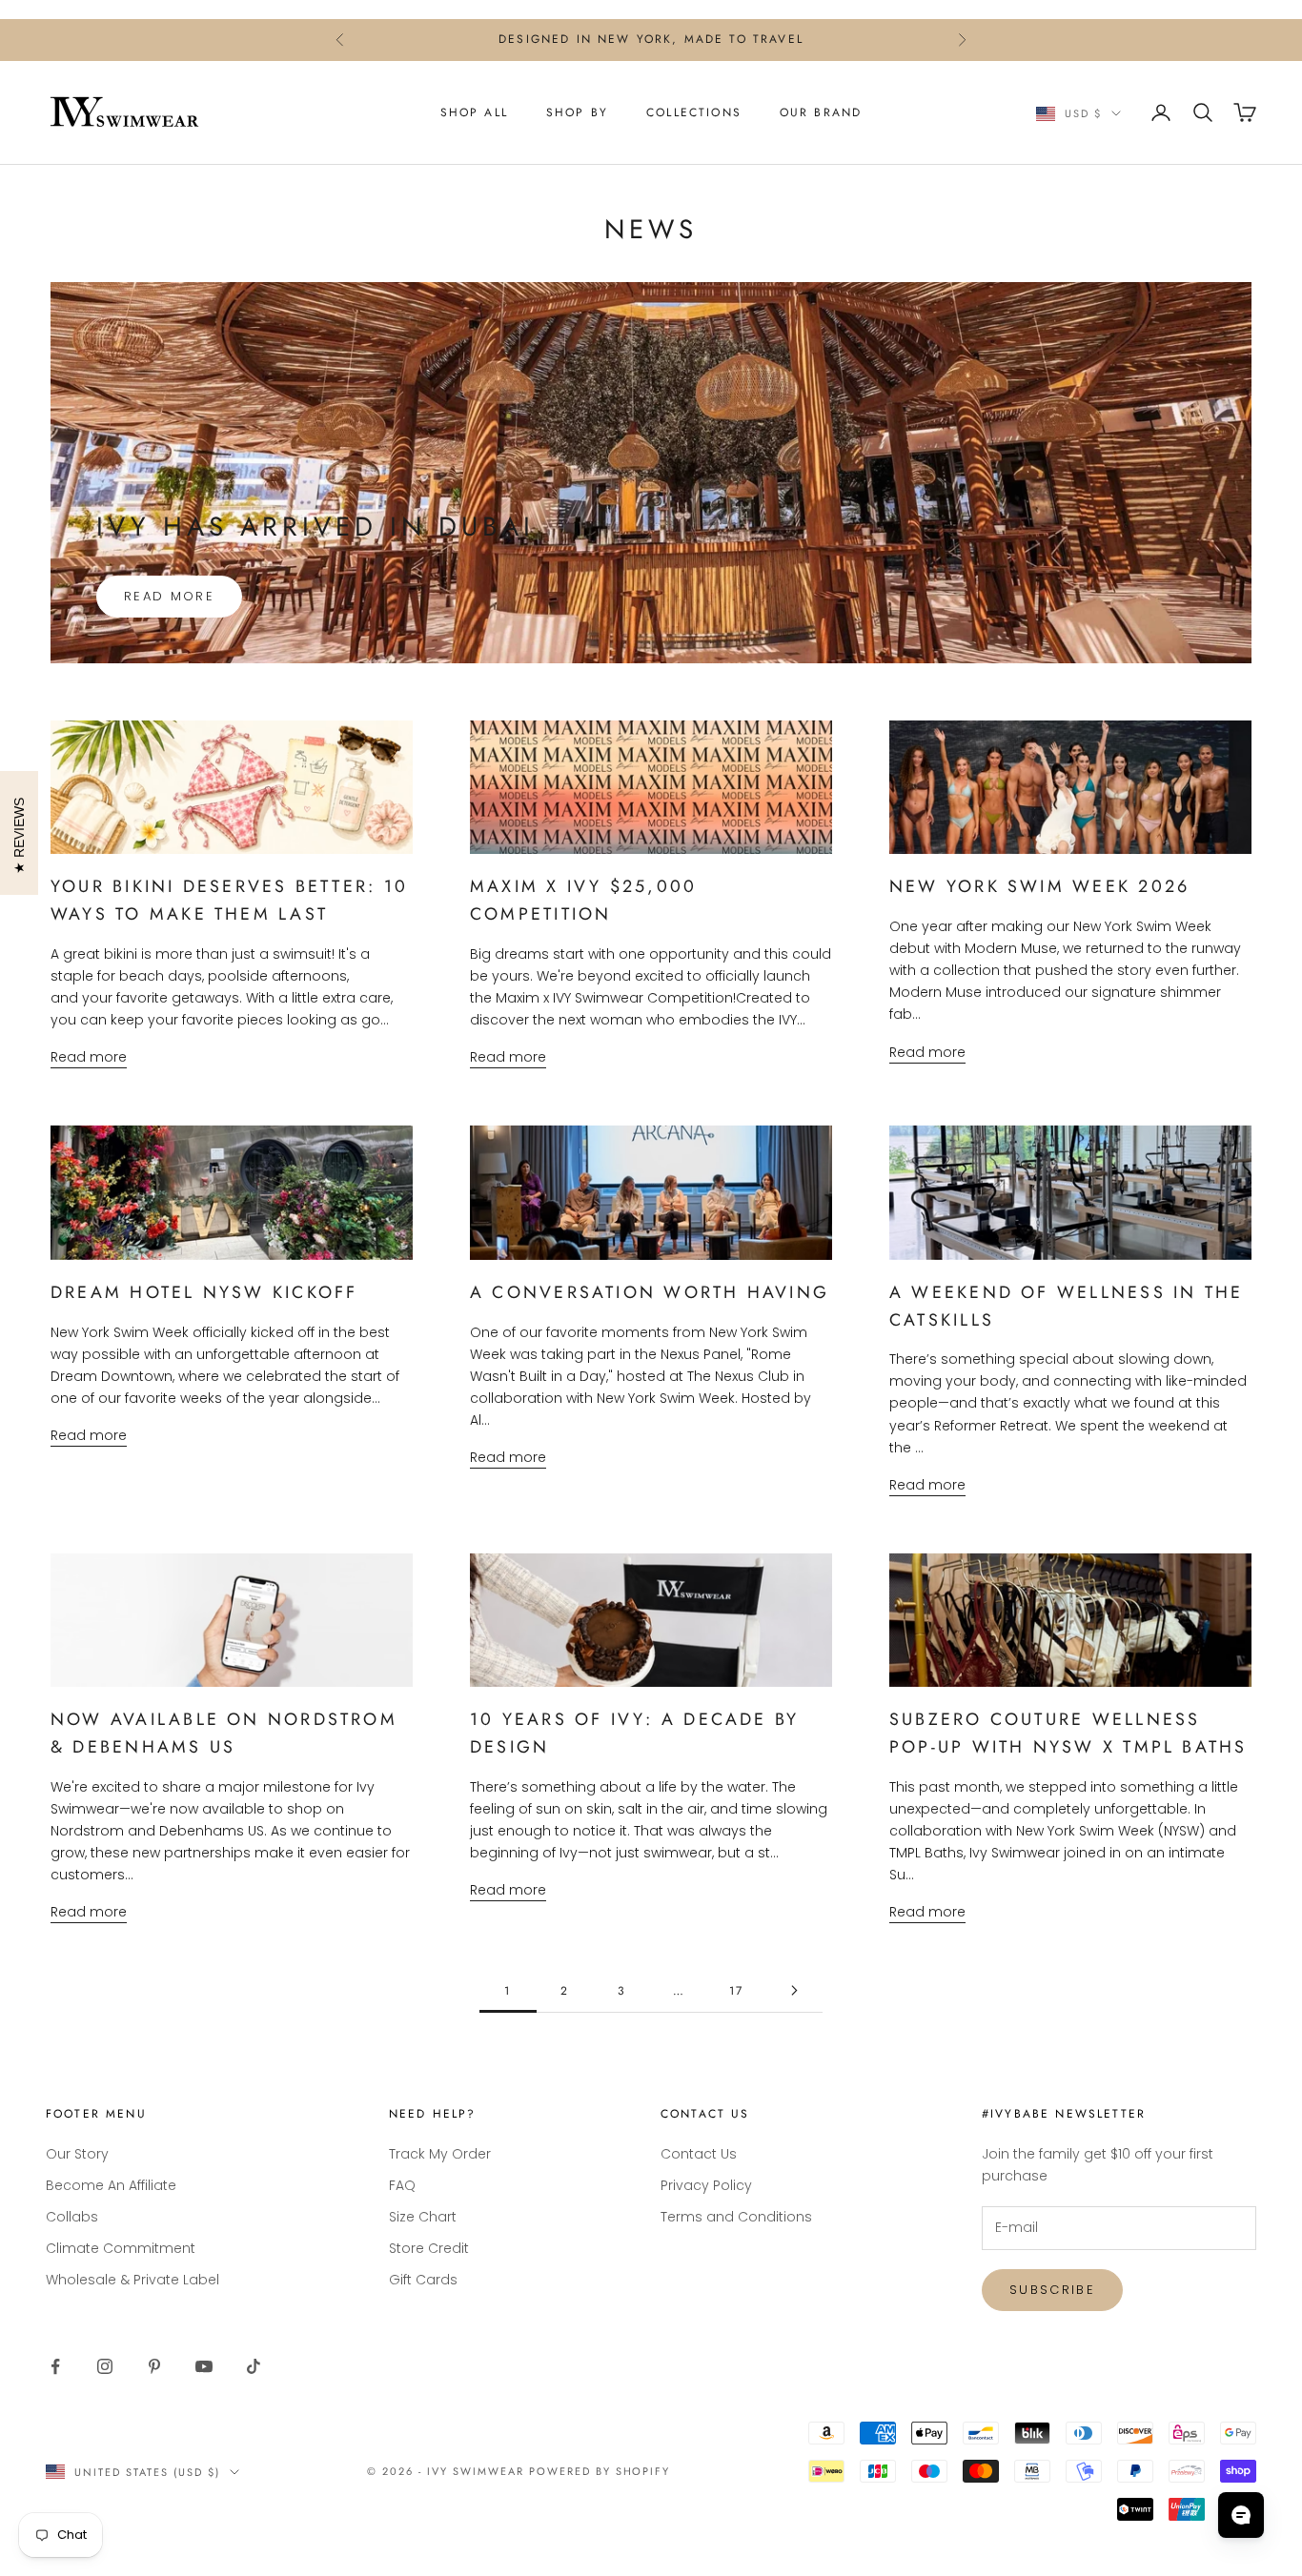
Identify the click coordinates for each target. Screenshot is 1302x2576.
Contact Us (699, 2154)
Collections (694, 112)
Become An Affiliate (111, 2185)
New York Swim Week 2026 (1039, 886)
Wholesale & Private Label (132, 2280)
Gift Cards (423, 2280)
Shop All (474, 112)
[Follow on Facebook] (55, 2366)
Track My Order (440, 2154)
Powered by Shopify (600, 2471)
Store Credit (429, 2248)
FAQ (402, 2185)
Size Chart (423, 2217)
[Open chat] (1241, 2515)
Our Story (77, 2154)
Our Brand (821, 112)
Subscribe (1052, 2290)
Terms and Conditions (736, 2217)
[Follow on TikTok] (254, 2366)
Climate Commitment (121, 2248)
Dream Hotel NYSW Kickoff (204, 1292)
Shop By (577, 112)
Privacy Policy (706, 2185)
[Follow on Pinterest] (154, 2366)
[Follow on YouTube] (204, 2366)
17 (736, 1991)
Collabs (72, 2217)
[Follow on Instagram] (105, 2366)
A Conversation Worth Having (650, 1292)
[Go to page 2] (794, 1990)
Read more (169, 596)
